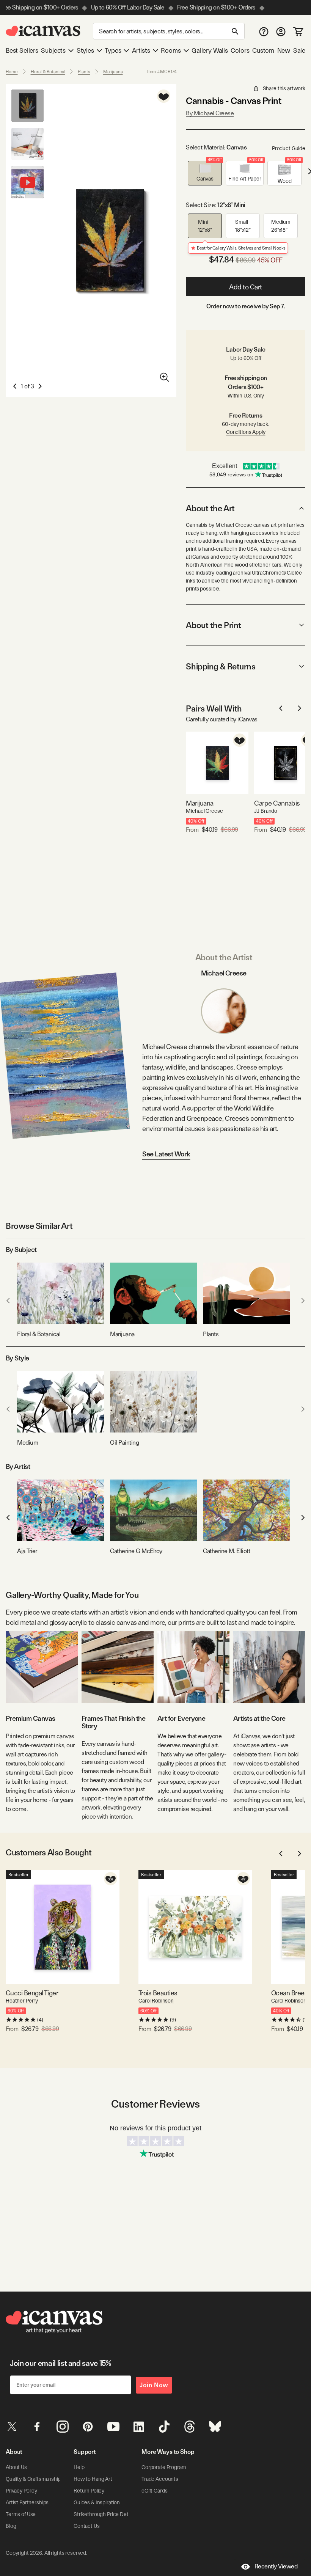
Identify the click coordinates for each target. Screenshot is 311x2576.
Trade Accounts (160, 2479)
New (284, 50)
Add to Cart (246, 287)
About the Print (213, 625)
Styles (85, 50)
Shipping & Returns (221, 666)
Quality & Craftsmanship (33, 2479)
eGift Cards (154, 2491)
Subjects (53, 50)
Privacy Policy (21, 2491)
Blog (11, 2526)
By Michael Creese (210, 113)
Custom (263, 50)
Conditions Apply (246, 432)
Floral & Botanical (48, 72)
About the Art (210, 508)
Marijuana (113, 72)
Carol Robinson (156, 2001)
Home (12, 72)
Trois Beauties (158, 1993)
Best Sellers (22, 50)
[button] (205, 173)
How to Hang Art (93, 2479)
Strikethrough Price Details (105, 2514)
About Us (16, 2467)
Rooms (171, 50)
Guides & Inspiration (97, 2502)
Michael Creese (204, 811)
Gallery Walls (210, 50)
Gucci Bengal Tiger (32, 1993)
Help (79, 2467)
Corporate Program (164, 2467)
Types (113, 50)
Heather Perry (22, 2001)
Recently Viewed (276, 2566)
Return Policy (89, 2491)
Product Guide (289, 148)
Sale (299, 50)
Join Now (154, 2385)
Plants (84, 72)
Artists (141, 50)
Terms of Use (21, 2514)
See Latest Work (166, 1154)
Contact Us (87, 2526)
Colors (240, 50)
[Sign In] (281, 31)
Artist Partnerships (27, 2502)
